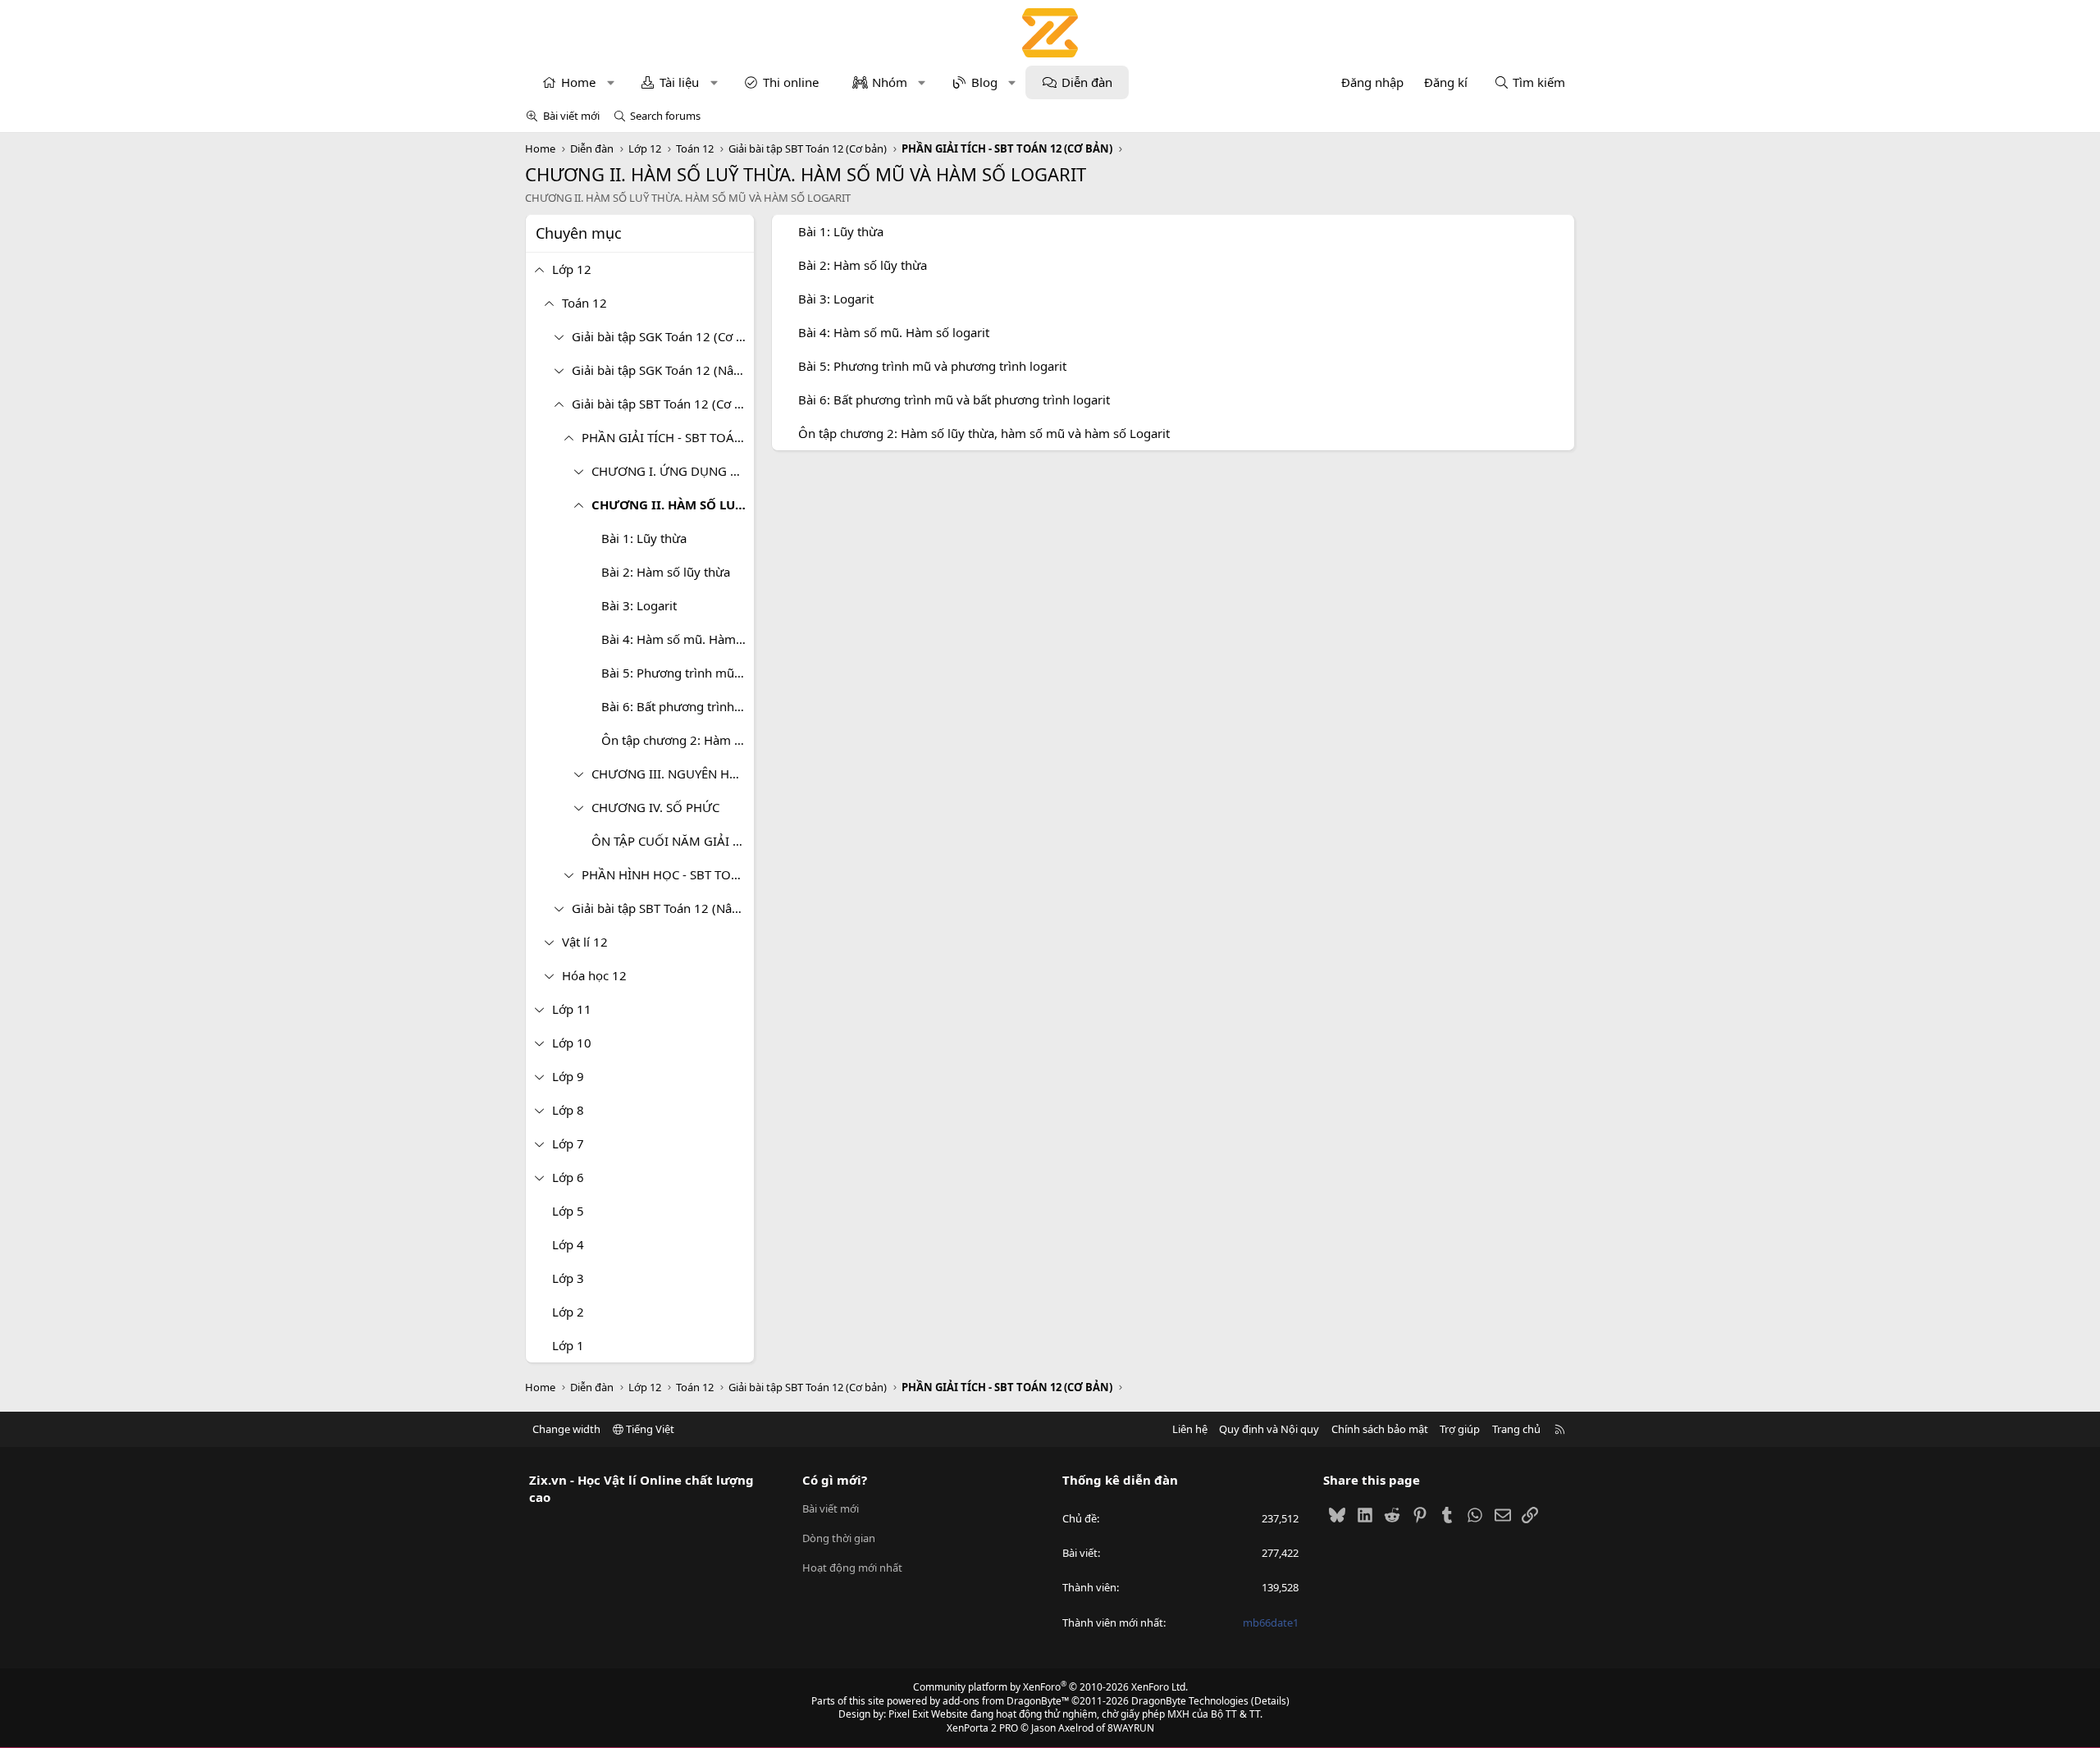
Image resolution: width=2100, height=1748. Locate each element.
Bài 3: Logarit (639, 605)
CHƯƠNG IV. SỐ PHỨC (655, 807)
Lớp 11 (572, 1009)
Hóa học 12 (594, 975)
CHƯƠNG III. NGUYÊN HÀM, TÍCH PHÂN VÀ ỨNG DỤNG (673, 774)
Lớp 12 (572, 269)
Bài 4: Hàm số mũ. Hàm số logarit (678, 639)
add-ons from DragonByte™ (1006, 1701)
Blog (984, 82)
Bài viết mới (571, 116)
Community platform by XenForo (1050, 1687)
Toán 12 (584, 303)
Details (1270, 1701)
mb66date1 (1271, 1622)
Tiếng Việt (649, 1429)
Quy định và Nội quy (1269, 1429)
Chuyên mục (579, 233)
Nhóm (890, 82)
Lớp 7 (568, 1143)
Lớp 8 (568, 1110)
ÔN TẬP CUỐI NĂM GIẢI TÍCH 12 (673, 841)
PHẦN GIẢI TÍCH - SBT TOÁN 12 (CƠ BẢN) (668, 437)
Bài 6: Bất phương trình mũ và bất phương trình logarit (678, 706)
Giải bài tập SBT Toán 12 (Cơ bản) (663, 404)
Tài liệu (679, 82)
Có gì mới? (835, 1480)
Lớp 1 (568, 1345)
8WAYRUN (1131, 1728)
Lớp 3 (568, 1278)
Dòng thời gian (839, 1538)
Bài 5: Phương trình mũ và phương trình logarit (678, 673)
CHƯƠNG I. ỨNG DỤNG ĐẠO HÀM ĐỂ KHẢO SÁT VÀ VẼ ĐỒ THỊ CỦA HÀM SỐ (673, 471)
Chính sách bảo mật (1380, 1429)
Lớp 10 (572, 1043)
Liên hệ (1190, 1429)
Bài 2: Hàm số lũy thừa (666, 572)
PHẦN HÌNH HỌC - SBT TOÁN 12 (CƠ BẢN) (668, 874)
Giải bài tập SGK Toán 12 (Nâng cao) (663, 370)
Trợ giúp (1460, 1429)
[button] (611, 82)
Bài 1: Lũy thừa (644, 538)
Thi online (791, 82)
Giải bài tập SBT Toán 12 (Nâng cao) (663, 908)
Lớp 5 (568, 1211)
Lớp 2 (568, 1312)
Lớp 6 (568, 1177)
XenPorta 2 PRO (982, 1728)
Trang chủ (1516, 1429)
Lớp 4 (568, 1244)
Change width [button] (566, 1429)
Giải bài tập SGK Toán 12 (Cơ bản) (663, 336)
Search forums (665, 116)
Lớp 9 (568, 1076)
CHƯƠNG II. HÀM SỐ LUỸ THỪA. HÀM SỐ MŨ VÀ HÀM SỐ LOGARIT (673, 504)
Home (578, 82)
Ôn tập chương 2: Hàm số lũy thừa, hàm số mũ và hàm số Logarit (678, 740)
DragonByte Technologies (1190, 1701)
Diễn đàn (1087, 82)
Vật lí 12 (585, 942)
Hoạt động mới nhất (852, 1568)
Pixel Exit (908, 1714)
